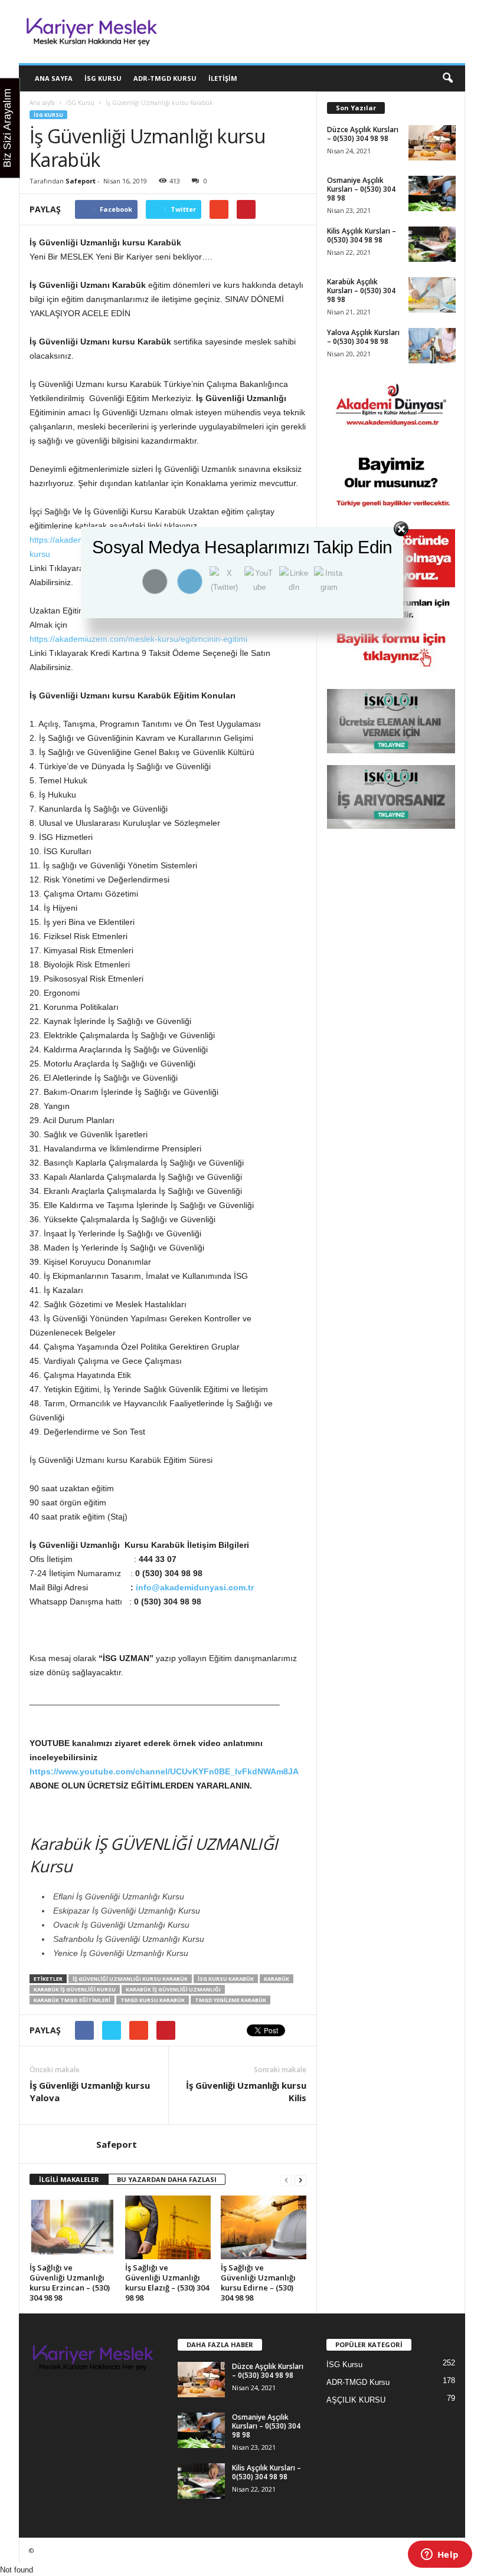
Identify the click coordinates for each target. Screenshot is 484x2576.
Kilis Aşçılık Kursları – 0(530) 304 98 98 (362, 235)
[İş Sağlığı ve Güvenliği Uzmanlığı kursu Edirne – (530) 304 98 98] (264, 2227)
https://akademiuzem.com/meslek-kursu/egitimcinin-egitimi (138, 639)
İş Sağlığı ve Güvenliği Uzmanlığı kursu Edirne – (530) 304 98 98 (258, 2283)
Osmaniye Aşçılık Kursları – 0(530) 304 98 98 (361, 189)
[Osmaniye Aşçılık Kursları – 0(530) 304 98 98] (432, 193)
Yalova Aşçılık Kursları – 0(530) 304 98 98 (363, 337)
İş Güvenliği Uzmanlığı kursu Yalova (90, 2091)
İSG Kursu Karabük (226, 1979)
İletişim (223, 78)
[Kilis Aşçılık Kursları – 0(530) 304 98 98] (432, 244)
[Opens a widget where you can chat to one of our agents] (440, 2555)
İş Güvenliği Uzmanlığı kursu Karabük (130, 1979)
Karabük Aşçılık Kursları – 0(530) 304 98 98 (361, 291)
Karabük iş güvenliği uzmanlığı (173, 1989)
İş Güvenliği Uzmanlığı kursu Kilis (246, 2091)
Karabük (277, 1979)
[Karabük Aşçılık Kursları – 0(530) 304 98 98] (432, 295)
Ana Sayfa (54, 78)
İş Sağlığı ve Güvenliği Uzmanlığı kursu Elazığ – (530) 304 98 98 (167, 2283)
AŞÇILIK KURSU (356, 2400)
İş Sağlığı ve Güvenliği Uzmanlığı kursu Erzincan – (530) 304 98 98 (70, 2283)
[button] (447, 78)
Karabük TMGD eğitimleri (72, 2000)
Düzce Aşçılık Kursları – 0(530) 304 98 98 (363, 134)
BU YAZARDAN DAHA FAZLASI (167, 2179)
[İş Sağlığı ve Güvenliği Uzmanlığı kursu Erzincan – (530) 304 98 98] (72, 2227)
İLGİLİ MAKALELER (69, 2179)
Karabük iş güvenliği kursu (75, 1989)
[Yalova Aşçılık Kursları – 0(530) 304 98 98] (432, 346)
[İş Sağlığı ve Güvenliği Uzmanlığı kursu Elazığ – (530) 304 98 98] (168, 2227)
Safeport (81, 181)
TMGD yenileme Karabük (230, 2000)
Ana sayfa (42, 103)
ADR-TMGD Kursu (165, 78)
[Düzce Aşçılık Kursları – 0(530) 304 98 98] (432, 143)
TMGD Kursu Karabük (153, 2000)
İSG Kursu (103, 78)
